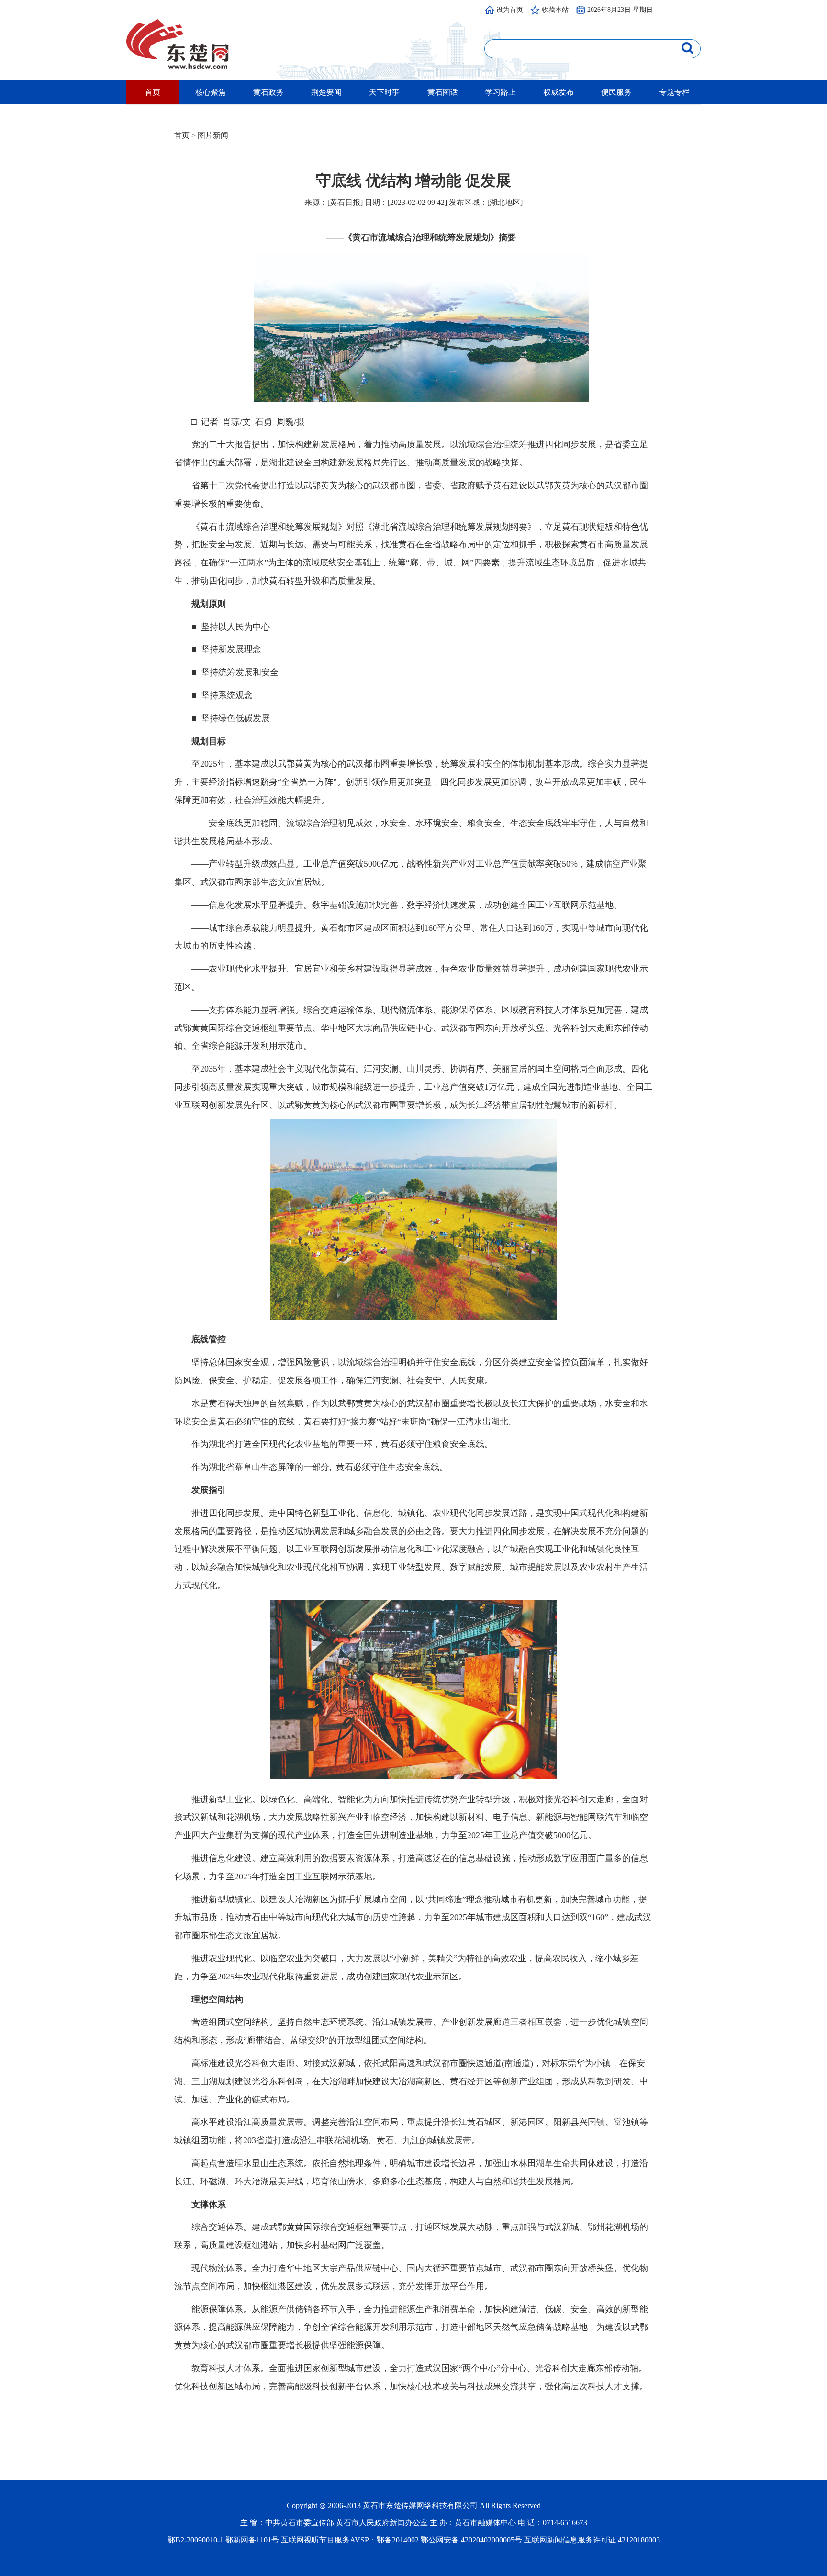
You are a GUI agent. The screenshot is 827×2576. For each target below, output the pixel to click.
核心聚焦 (211, 92)
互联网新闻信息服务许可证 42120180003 (592, 2540)
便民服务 (616, 92)
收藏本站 (555, 10)
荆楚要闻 (326, 92)
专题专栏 (674, 92)
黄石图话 (443, 92)
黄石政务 (268, 92)
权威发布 (559, 92)
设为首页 (510, 10)
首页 (153, 92)
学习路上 (501, 92)
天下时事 (384, 92)
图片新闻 (213, 135)
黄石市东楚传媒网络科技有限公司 (420, 2505)
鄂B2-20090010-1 (196, 2540)
